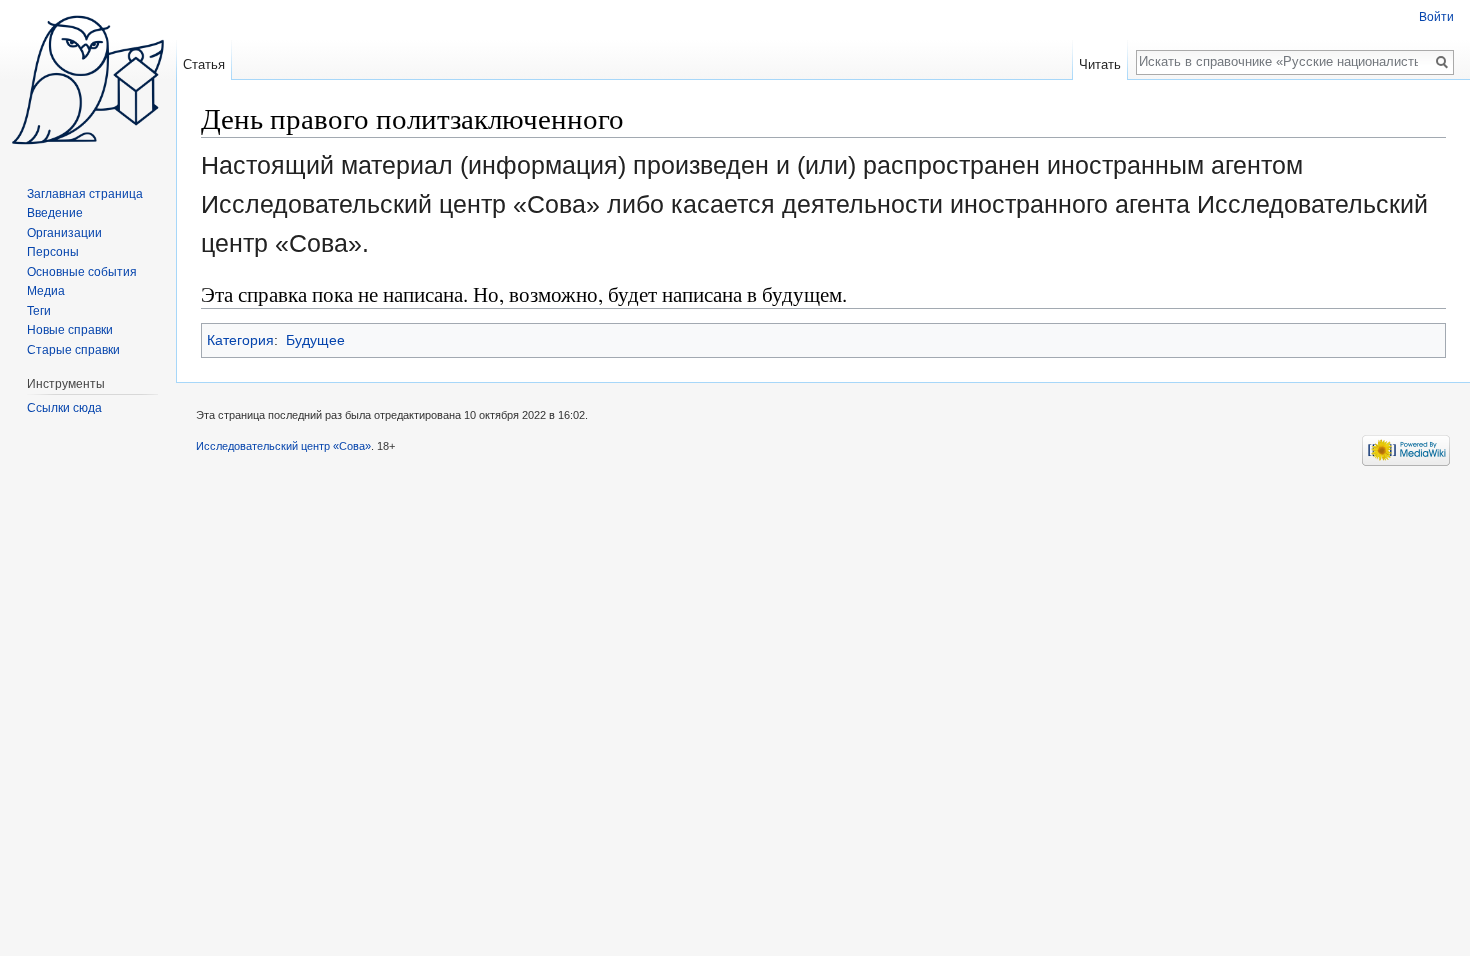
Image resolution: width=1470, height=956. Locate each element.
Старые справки (73, 350)
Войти (1436, 17)
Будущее (315, 340)
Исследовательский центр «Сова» (283, 446)
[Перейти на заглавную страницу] (88, 80)
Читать (1100, 64)
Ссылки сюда (64, 408)
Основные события (82, 272)
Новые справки (70, 330)
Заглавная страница (85, 194)
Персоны (53, 252)
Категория (240, 340)
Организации (64, 233)
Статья (204, 64)
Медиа (46, 291)
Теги (39, 311)
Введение (55, 213)
